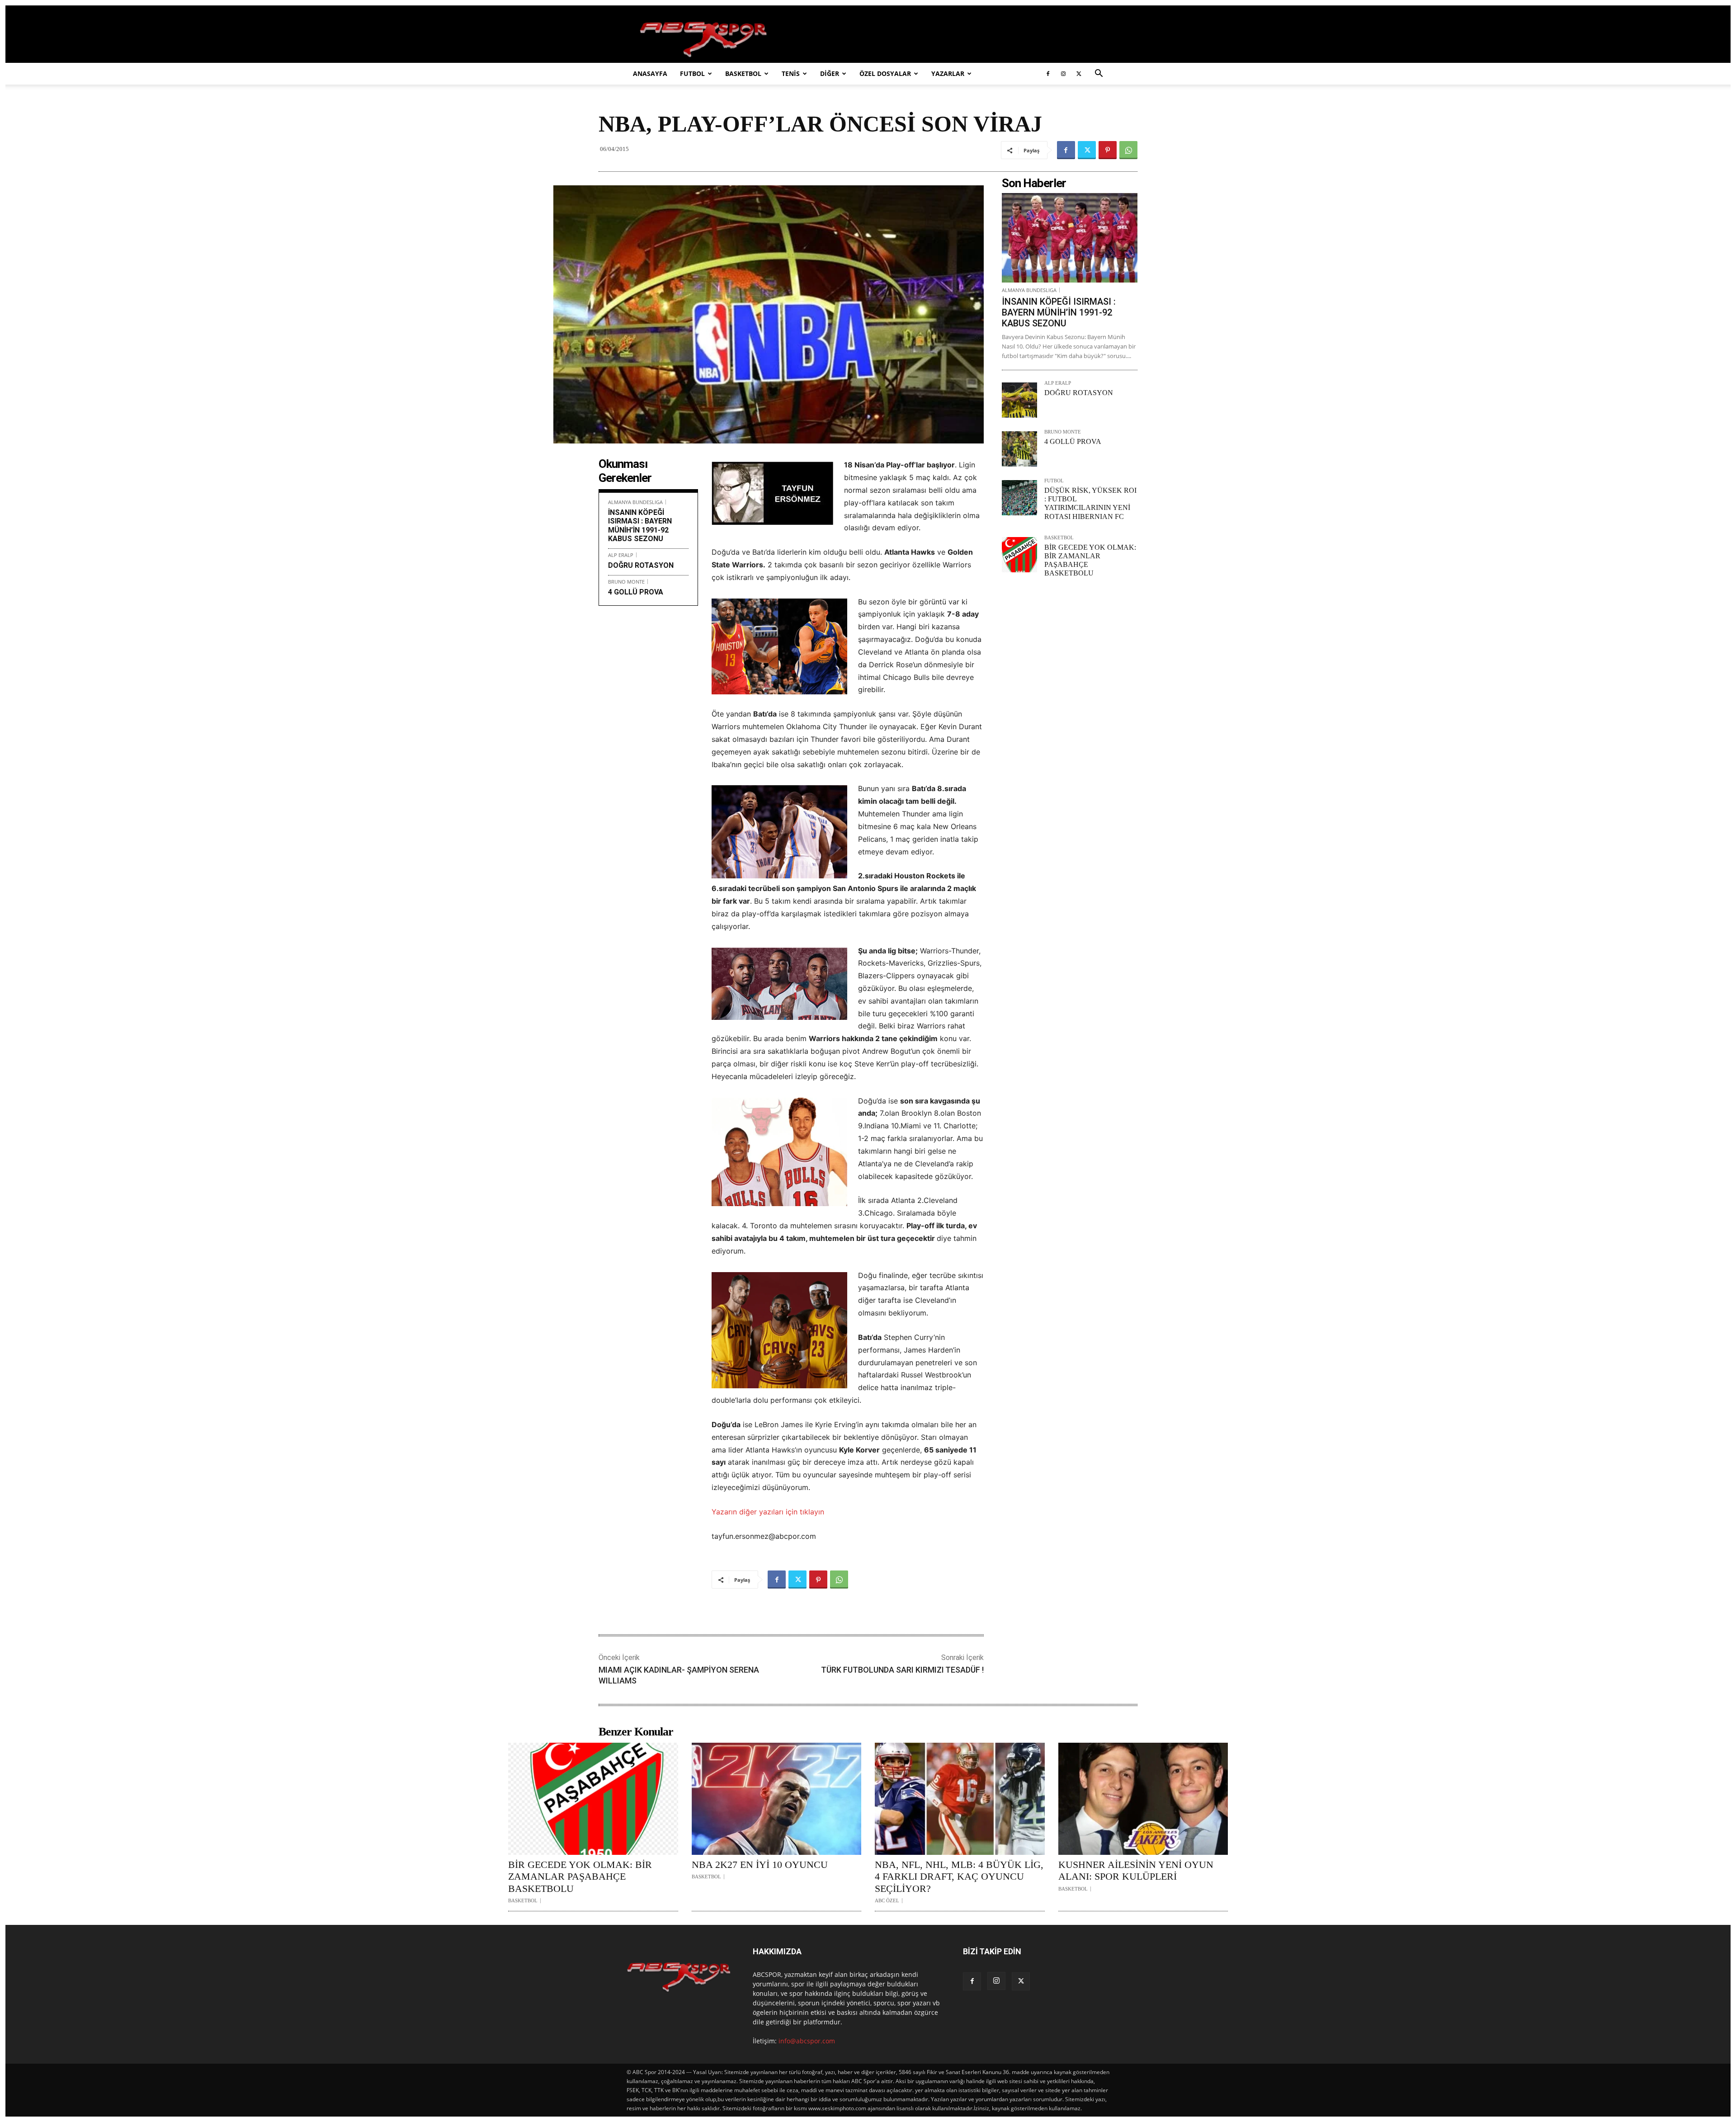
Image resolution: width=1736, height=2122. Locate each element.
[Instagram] (1063, 74)
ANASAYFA (650, 73)
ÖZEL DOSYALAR (885, 73)
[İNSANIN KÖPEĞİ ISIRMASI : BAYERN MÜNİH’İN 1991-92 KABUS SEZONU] (1070, 238)
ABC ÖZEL (887, 1901)
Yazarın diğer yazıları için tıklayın (768, 1512)
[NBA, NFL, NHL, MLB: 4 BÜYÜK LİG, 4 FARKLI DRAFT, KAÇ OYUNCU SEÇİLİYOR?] (960, 1799)
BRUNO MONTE (626, 582)
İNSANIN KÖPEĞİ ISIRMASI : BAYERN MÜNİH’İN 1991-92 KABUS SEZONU (640, 526)
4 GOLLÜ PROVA (636, 592)
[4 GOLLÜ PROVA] (1019, 449)
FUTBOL (692, 73)
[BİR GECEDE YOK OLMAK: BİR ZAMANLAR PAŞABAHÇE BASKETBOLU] (1019, 555)
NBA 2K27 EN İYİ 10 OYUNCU (760, 1865)
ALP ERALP (621, 555)
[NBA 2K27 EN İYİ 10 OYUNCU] (777, 1799)
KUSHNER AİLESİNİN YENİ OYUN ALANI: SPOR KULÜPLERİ (1136, 1870)
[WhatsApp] (1128, 150)
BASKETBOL (743, 73)
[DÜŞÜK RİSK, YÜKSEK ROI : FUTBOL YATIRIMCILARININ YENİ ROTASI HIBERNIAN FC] (1019, 498)
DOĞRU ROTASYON (641, 565)
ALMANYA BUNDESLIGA (635, 502)
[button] (1099, 74)
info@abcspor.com (807, 2041)
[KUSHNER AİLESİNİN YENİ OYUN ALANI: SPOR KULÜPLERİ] (1143, 1799)
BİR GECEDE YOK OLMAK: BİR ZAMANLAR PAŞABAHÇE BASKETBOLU (580, 1877)
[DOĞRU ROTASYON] (1019, 400)
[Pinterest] (1108, 150)
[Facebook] (1048, 74)
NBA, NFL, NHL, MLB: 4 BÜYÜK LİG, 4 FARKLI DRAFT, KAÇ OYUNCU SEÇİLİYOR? (959, 1877)
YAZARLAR (948, 73)
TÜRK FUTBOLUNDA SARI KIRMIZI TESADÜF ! (902, 1670)
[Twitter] (1079, 74)
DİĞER (830, 73)
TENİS (791, 73)
